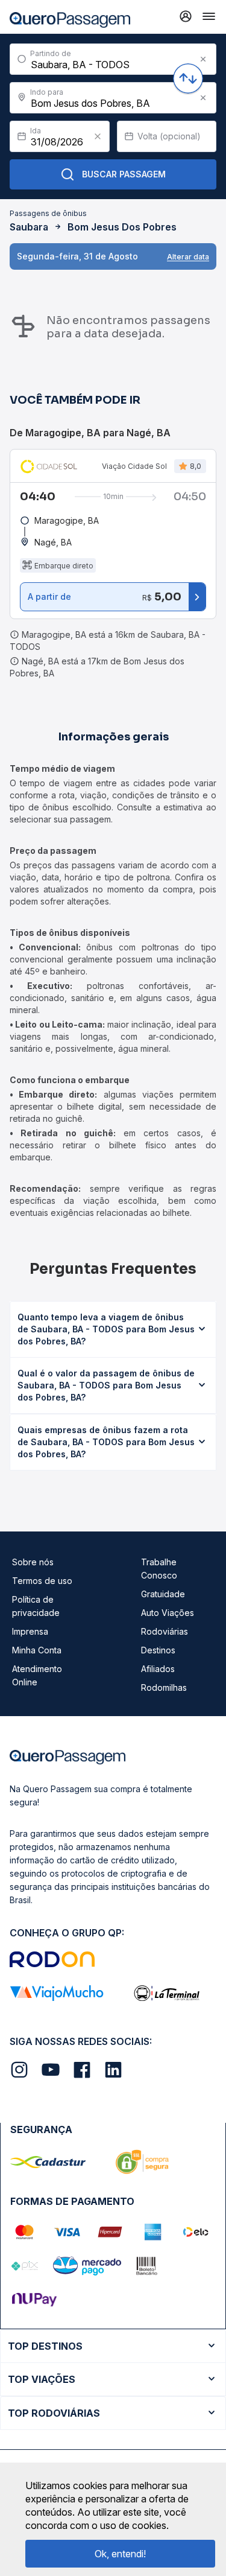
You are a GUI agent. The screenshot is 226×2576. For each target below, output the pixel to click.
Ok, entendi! (120, 2554)
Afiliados (158, 1669)
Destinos (158, 1650)
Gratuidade (163, 1594)
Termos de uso (42, 1581)
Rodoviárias (165, 1631)
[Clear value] (98, 136)
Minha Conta (37, 1650)
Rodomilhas (164, 1687)
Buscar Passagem (124, 174)
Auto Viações (168, 1613)
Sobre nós (33, 1562)
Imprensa (30, 1631)
